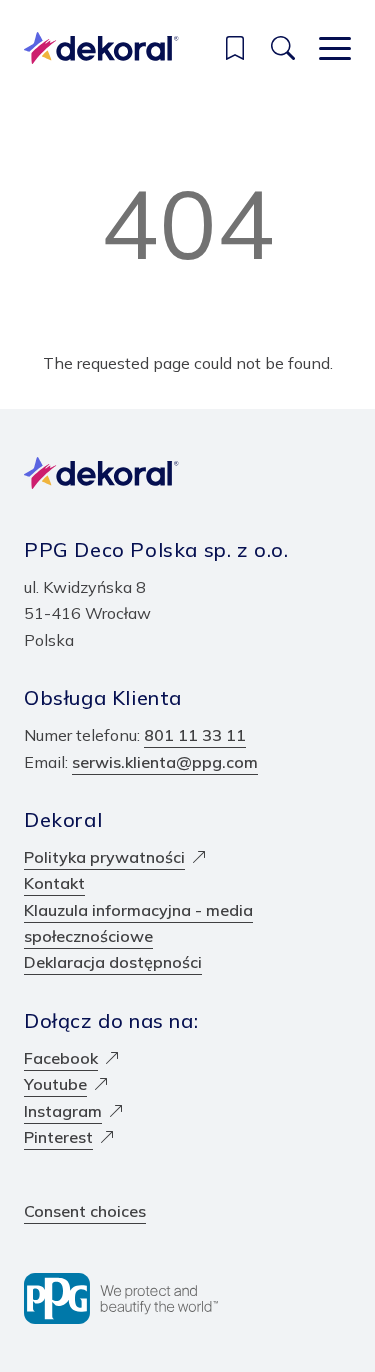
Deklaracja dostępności (113, 962)
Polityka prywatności (104, 857)
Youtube (55, 1084)
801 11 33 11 (195, 735)
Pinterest (58, 1137)
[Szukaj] (283, 48)
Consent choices (85, 1211)
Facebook (61, 1058)
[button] (235, 48)
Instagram (63, 1111)
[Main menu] (335, 48)
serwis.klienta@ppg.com (165, 762)
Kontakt (54, 883)
